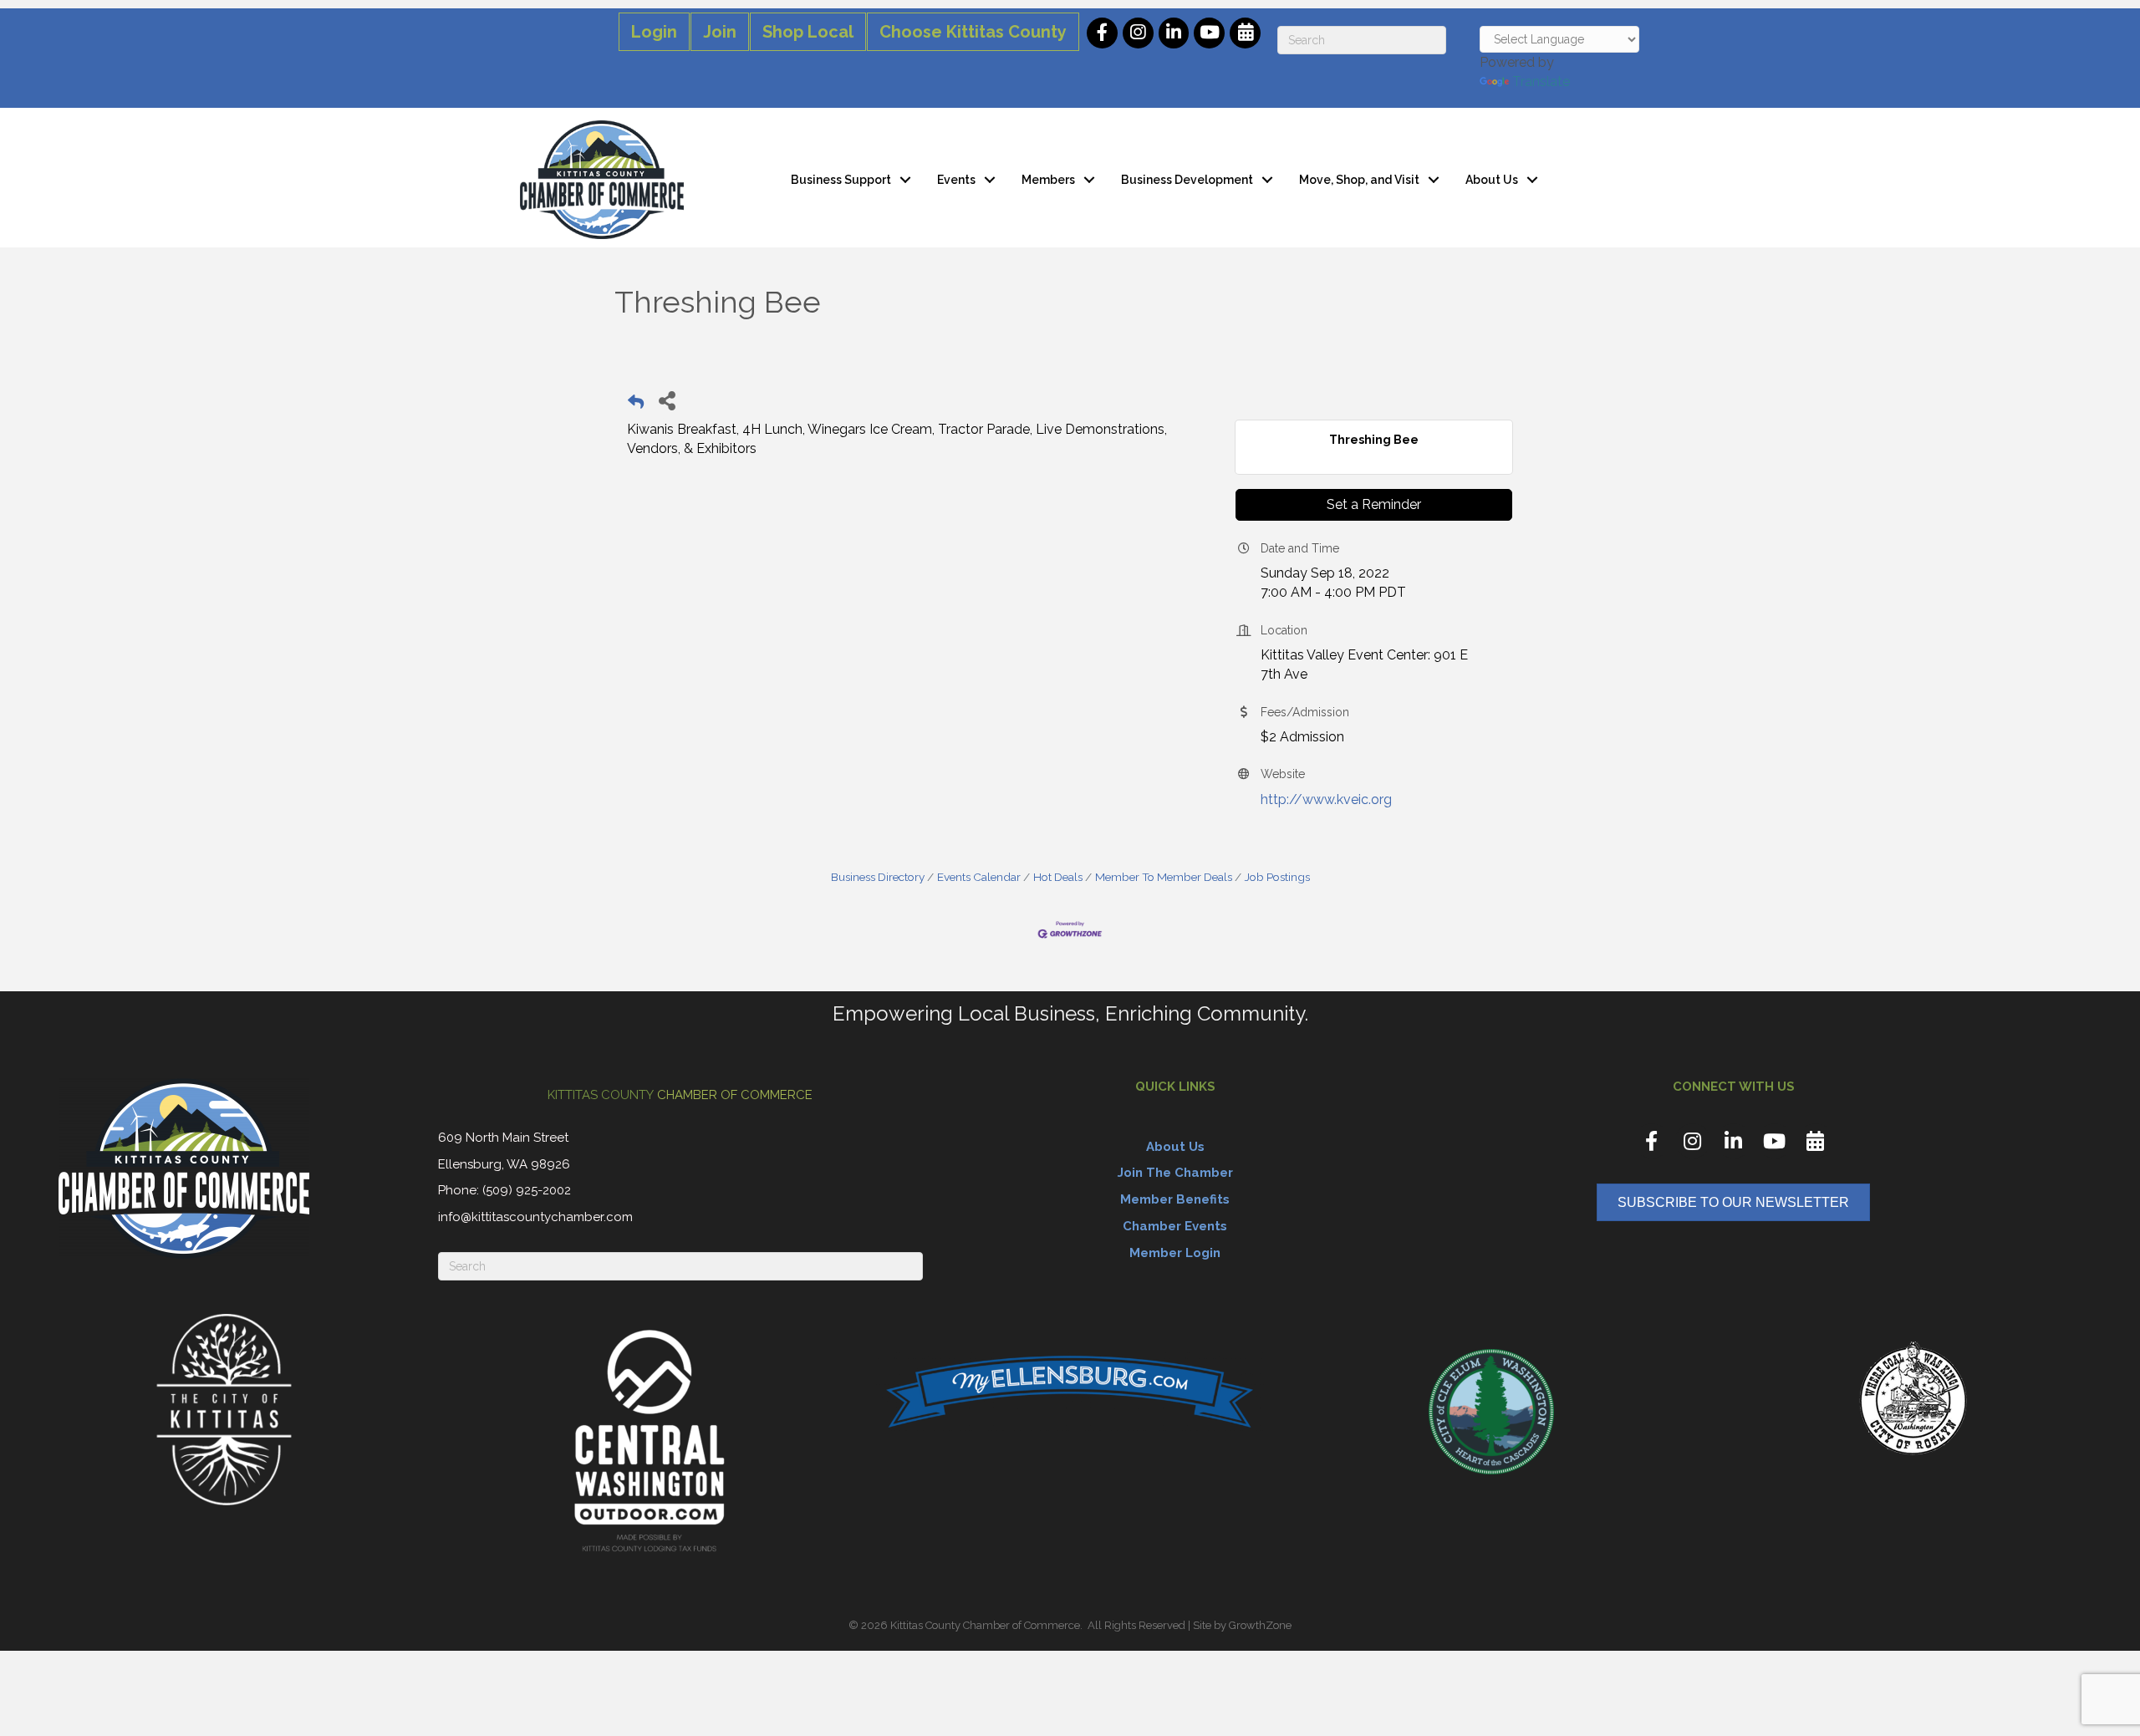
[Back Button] (636, 405)
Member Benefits (1175, 1199)
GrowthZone (1260, 1625)
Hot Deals (1058, 877)
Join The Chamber (1175, 1173)
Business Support (841, 180)
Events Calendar (979, 877)
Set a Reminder (1374, 504)
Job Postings (1277, 877)
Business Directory (878, 877)
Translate (1541, 81)
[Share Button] (667, 400)
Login (654, 32)
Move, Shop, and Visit (1359, 180)
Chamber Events (1175, 1226)
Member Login (1175, 1253)
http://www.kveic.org (1326, 799)
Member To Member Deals (1164, 877)
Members (1048, 180)
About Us (1492, 180)
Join (720, 32)
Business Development (1187, 180)
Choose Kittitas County (973, 32)
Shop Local (808, 32)
